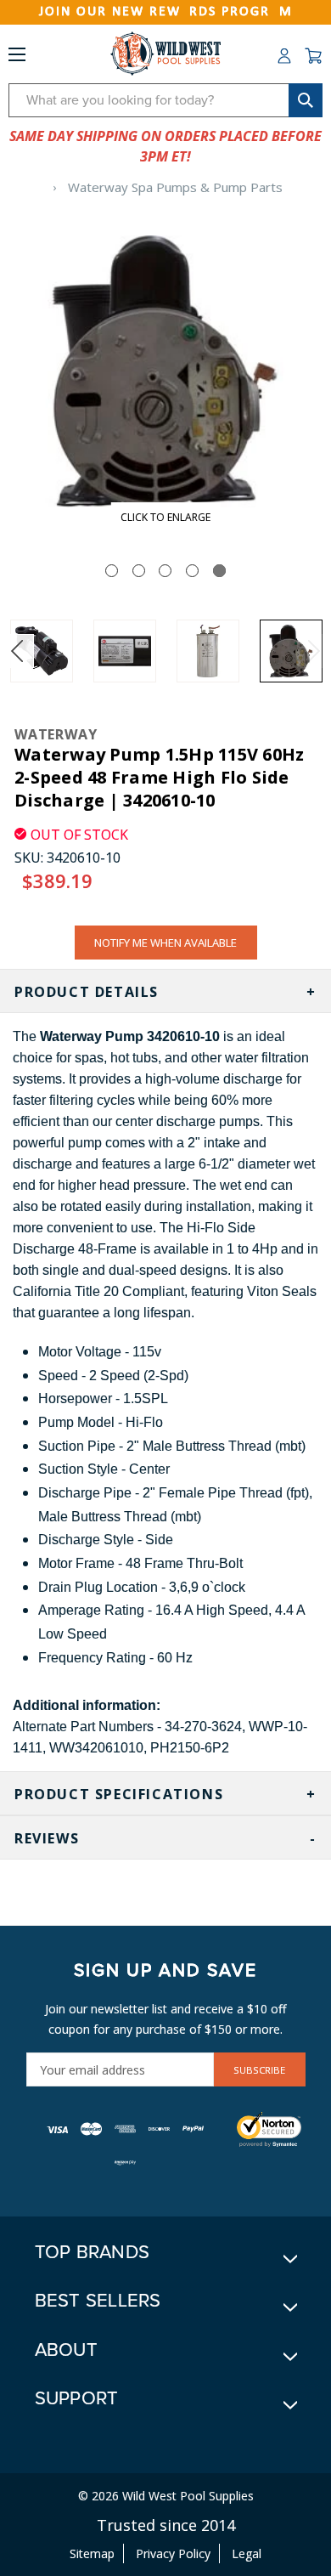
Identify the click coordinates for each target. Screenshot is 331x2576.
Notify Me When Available (165, 943)
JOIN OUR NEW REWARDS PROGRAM (166, 12)
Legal (247, 2553)
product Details (87, 992)
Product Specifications (119, 1794)
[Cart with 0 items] (313, 56)
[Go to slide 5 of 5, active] (219, 571)
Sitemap (92, 2553)
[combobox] (165, 100)
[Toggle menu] (17, 58)
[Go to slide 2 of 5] (139, 571)
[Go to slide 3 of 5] (165, 571)
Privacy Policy (173, 2553)
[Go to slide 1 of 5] (112, 571)
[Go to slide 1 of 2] (17, 651)
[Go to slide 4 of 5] (192, 571)
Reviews (47, 1838)
